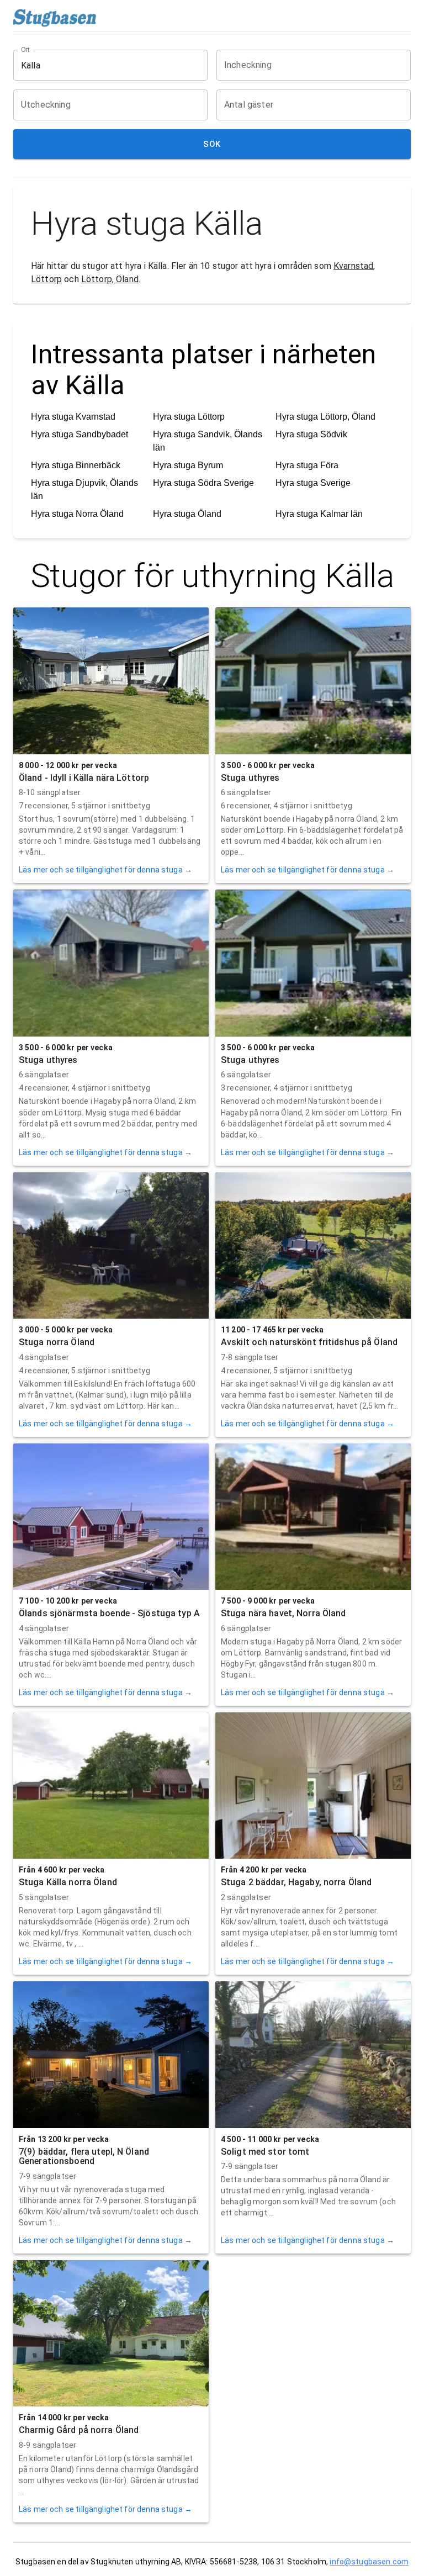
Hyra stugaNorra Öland (77, 514)
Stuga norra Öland (57, 1342)
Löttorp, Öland (110, 279)
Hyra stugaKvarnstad (73, 417)
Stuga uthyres (250, 778)
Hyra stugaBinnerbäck (76, 465)
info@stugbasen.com (369, 2562)
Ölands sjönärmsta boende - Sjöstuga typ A (109, 1613)
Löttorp (46, 279)
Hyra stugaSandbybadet (79, 434)
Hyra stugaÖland (187, 514)
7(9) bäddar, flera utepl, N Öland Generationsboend (84, 2157)
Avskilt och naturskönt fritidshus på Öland (309, 1342)
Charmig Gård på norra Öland (79, 2430)
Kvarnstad (353, 266)
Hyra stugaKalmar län (319, 514)
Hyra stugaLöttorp (189, 417)
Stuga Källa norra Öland (68, 1882)
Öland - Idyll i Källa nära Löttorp (84, 778)
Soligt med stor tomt (265, 2152)
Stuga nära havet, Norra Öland (283, 1613)
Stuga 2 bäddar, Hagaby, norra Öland (296, 1882)
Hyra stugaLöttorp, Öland (325, 417)
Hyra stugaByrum (188, 465)
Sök (212, 144)
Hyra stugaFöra (307, 465)
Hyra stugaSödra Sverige (203, 483)
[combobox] (102, 65)
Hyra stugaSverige (313, 483)
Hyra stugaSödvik (311, 434)
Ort (26, 50)
